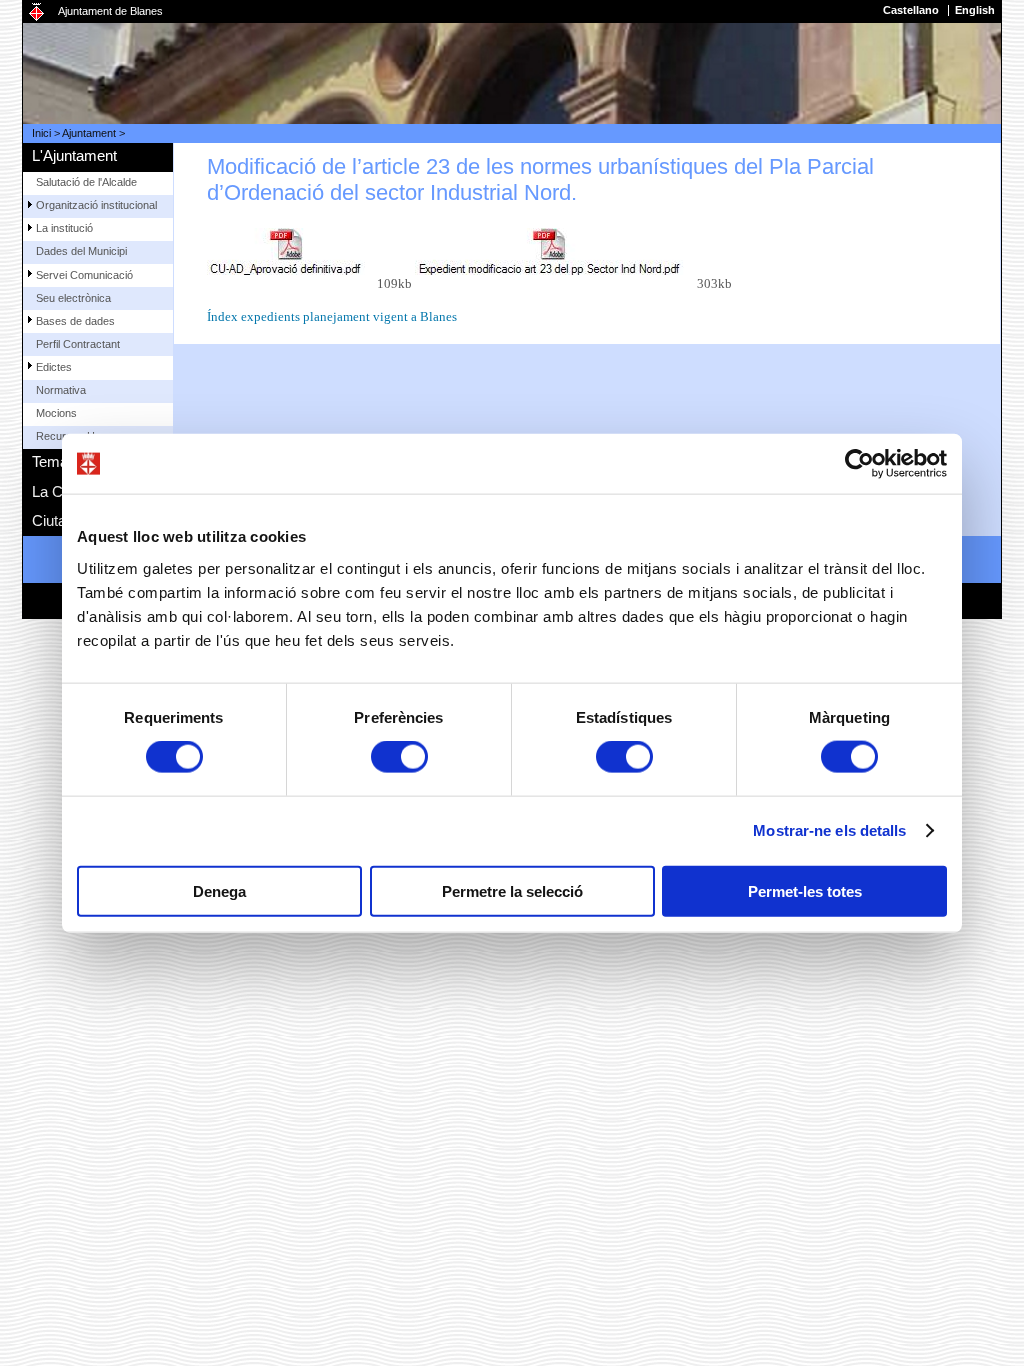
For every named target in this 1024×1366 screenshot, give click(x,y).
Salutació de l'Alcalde (86, 182)
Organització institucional (96, 205)
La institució (64, 228)
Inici (41, 133)
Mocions (56, 413)
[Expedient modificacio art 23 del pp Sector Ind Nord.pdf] (556, 258)
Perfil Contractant (78, 344)
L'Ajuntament (74, 155)
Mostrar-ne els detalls (829, 830)
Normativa (61, 390)
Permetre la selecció (512, 890)
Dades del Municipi (81, 251)
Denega (219, 890)
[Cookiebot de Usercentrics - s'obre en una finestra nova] (859, 464)
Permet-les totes (805, 890)
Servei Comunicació (84, 275)
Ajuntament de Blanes (110, 11)
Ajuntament (89, 133)
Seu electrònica (73, 298)
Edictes (54, 367)
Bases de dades (75, 321)
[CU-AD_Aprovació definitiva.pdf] (292, 258)
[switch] (399, 757)
